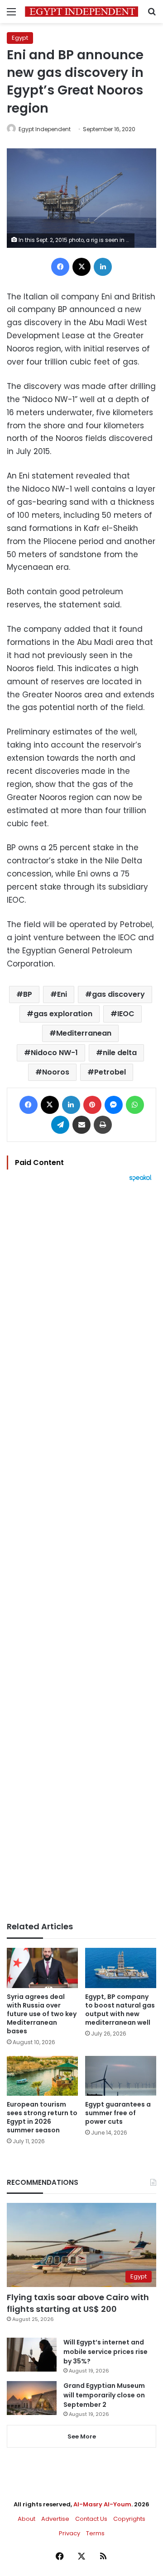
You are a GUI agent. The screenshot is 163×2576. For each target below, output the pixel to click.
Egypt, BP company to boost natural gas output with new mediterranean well (120, 2010)
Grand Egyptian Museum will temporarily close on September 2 (104, 2395)
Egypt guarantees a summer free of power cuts (118, 2113)
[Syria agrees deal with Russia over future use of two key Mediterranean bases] (42, 1968)
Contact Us (91, 2519)
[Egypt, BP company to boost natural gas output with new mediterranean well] (121, 1968)
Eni (62, 994)
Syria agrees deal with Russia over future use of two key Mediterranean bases (42, 2014)
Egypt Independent (45, 129)
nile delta (120, 1053)
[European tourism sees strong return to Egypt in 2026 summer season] (42, 2076)
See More (82, 2436)
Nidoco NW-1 (54, 1053)
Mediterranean (84, 1033)
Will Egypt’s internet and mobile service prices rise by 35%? (105, 2352)
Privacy (70, 2533)
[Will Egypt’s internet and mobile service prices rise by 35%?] (32, 2355)
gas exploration (63, 1014)
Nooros (56, 1072)
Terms (95, 2533)
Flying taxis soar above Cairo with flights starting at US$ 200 (78, 2303)
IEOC (126, 1014)
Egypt (20, 38)
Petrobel (110, 1072)
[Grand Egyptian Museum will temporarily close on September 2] (32, 2398)
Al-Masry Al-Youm (102, 2504)
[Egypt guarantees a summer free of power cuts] (121, 2076)
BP (28, 994)
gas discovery (118, 994)
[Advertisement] (81, 1552)
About (26, 2519)
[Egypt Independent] (81, 12)
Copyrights (129, 2519)
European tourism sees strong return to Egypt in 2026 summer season (42, 2117)
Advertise (55, 2519)
